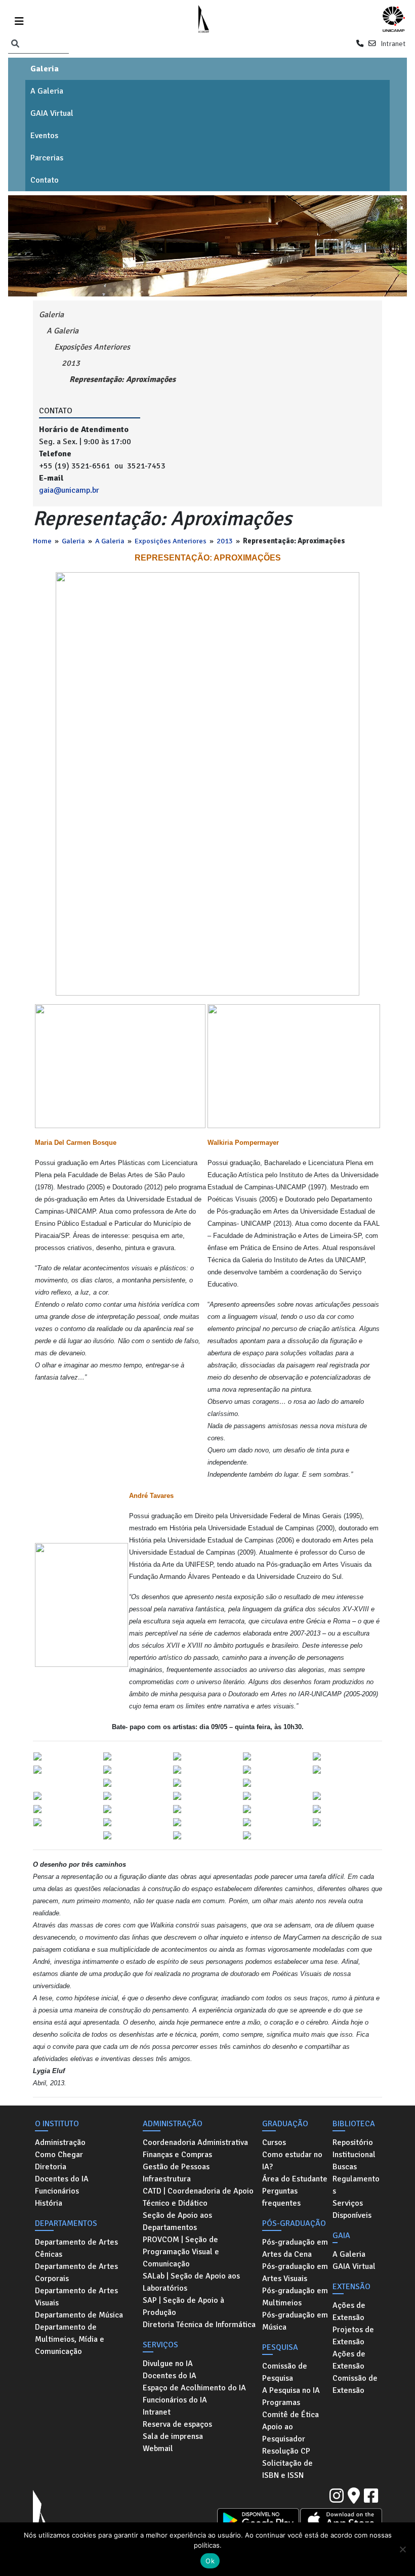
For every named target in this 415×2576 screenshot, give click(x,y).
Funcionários (57, 2191)
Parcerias (47, 158)
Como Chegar (59, 2155)
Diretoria (51, 2167)
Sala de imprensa (173, 2436)
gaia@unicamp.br (69, 490)
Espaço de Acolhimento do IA (194, 2388)
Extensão (351, 2287)
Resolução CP (286, 2451)
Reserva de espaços (177, 2424)
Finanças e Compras (177, 2155)
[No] (402, 2549)
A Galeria (47, 91)
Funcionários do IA (175, 2400)
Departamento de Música (79, 2315)
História (49, 2203)
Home (42, 541)
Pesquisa (280, 2347)
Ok (210, 2561)
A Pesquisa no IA (291, 2390)
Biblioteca (354, 2124)
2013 (225, 541)
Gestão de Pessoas (176, 2167)
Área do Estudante (295, 2179)
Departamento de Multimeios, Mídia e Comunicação (70, 2339)
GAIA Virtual (52, 113)
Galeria (45, 69)
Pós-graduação (294, 2223)
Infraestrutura (167, 2179)
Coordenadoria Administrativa (195, 2142)
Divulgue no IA (168, 2364)
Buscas (345, 2167)
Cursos (274, 2142)
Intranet (393, 44)
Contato (45, 180)
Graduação (285, 2124)
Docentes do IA (62, 2179)
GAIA (341, 2236)
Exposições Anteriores (171, 541)
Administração (60, 2142)
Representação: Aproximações (122, 379)
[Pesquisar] (15, 44)
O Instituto (57, 2124)
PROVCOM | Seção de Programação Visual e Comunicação (181, 2252)
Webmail (158, 2449)
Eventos (44, 136)
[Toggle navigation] (19, 19)
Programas (281, 2402)
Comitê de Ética (290, 2415)
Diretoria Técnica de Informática (199, 2325)
